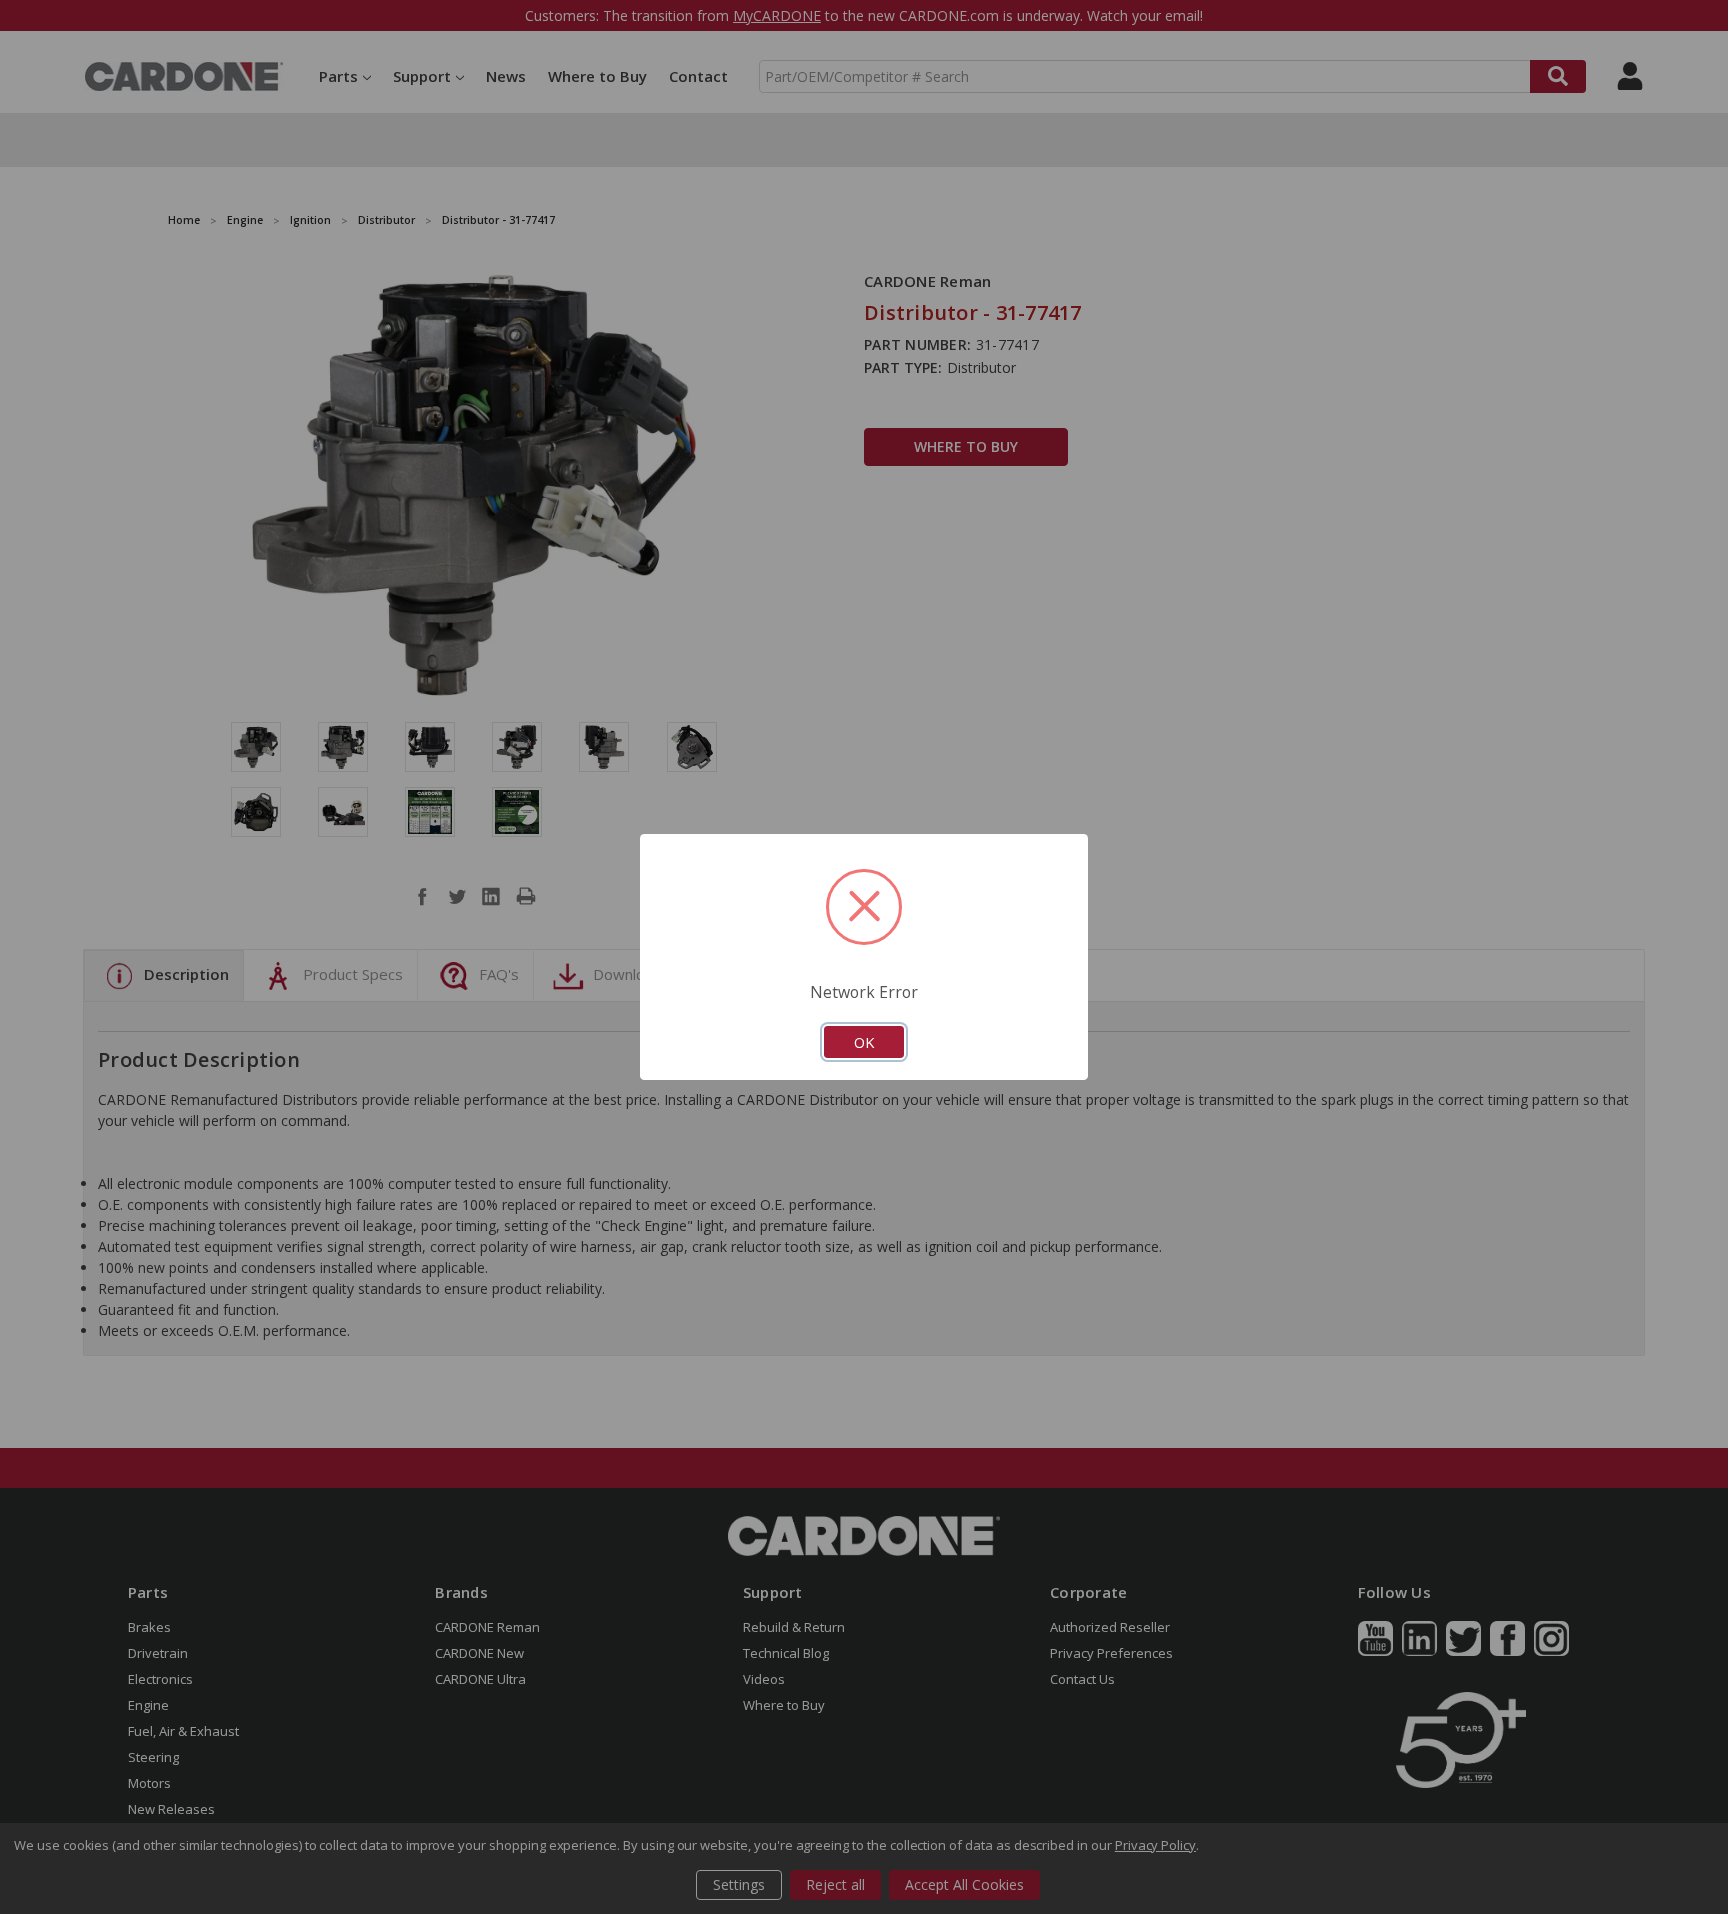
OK (864, 1042)
